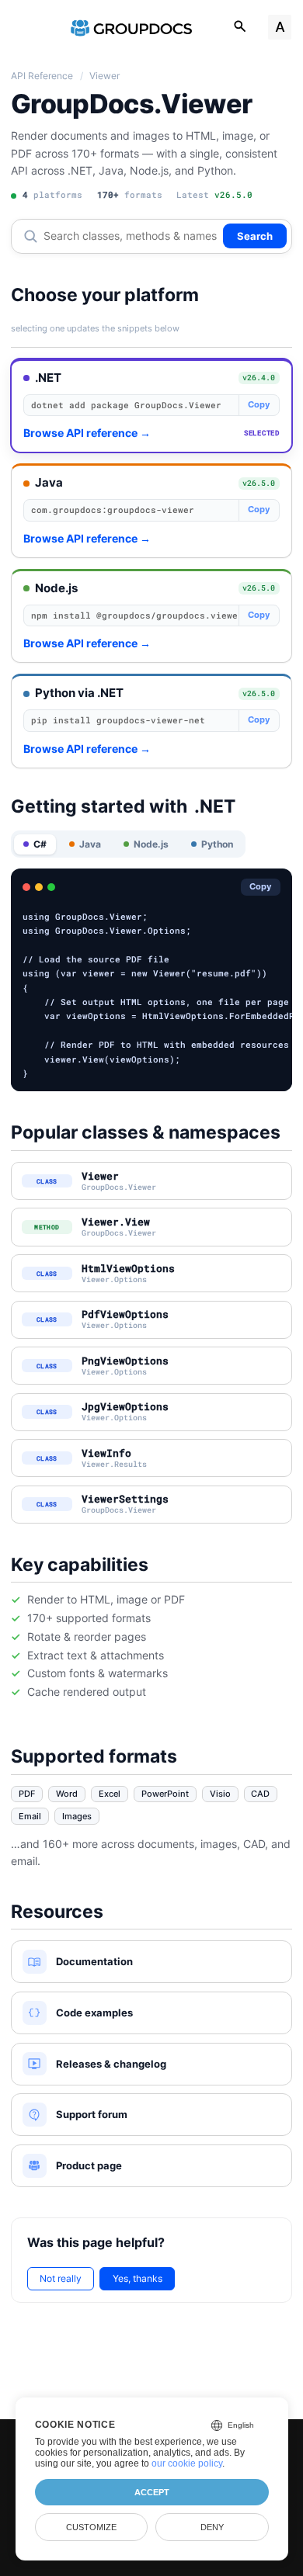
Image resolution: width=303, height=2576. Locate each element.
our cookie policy (187, 2463)
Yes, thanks (138, 2278)
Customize (91, 2527)
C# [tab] (40, 844)
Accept (152, 2492)
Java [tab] (90, 844)
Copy (259, 405)
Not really (61, 2278)
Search (255, 236)
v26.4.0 (259, 377)
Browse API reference (87, 433)
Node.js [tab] (151, 844)
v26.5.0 (259, 483)
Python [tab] (217, 844)
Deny (212, 2527)
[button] (151, 406)
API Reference (42, 76)
